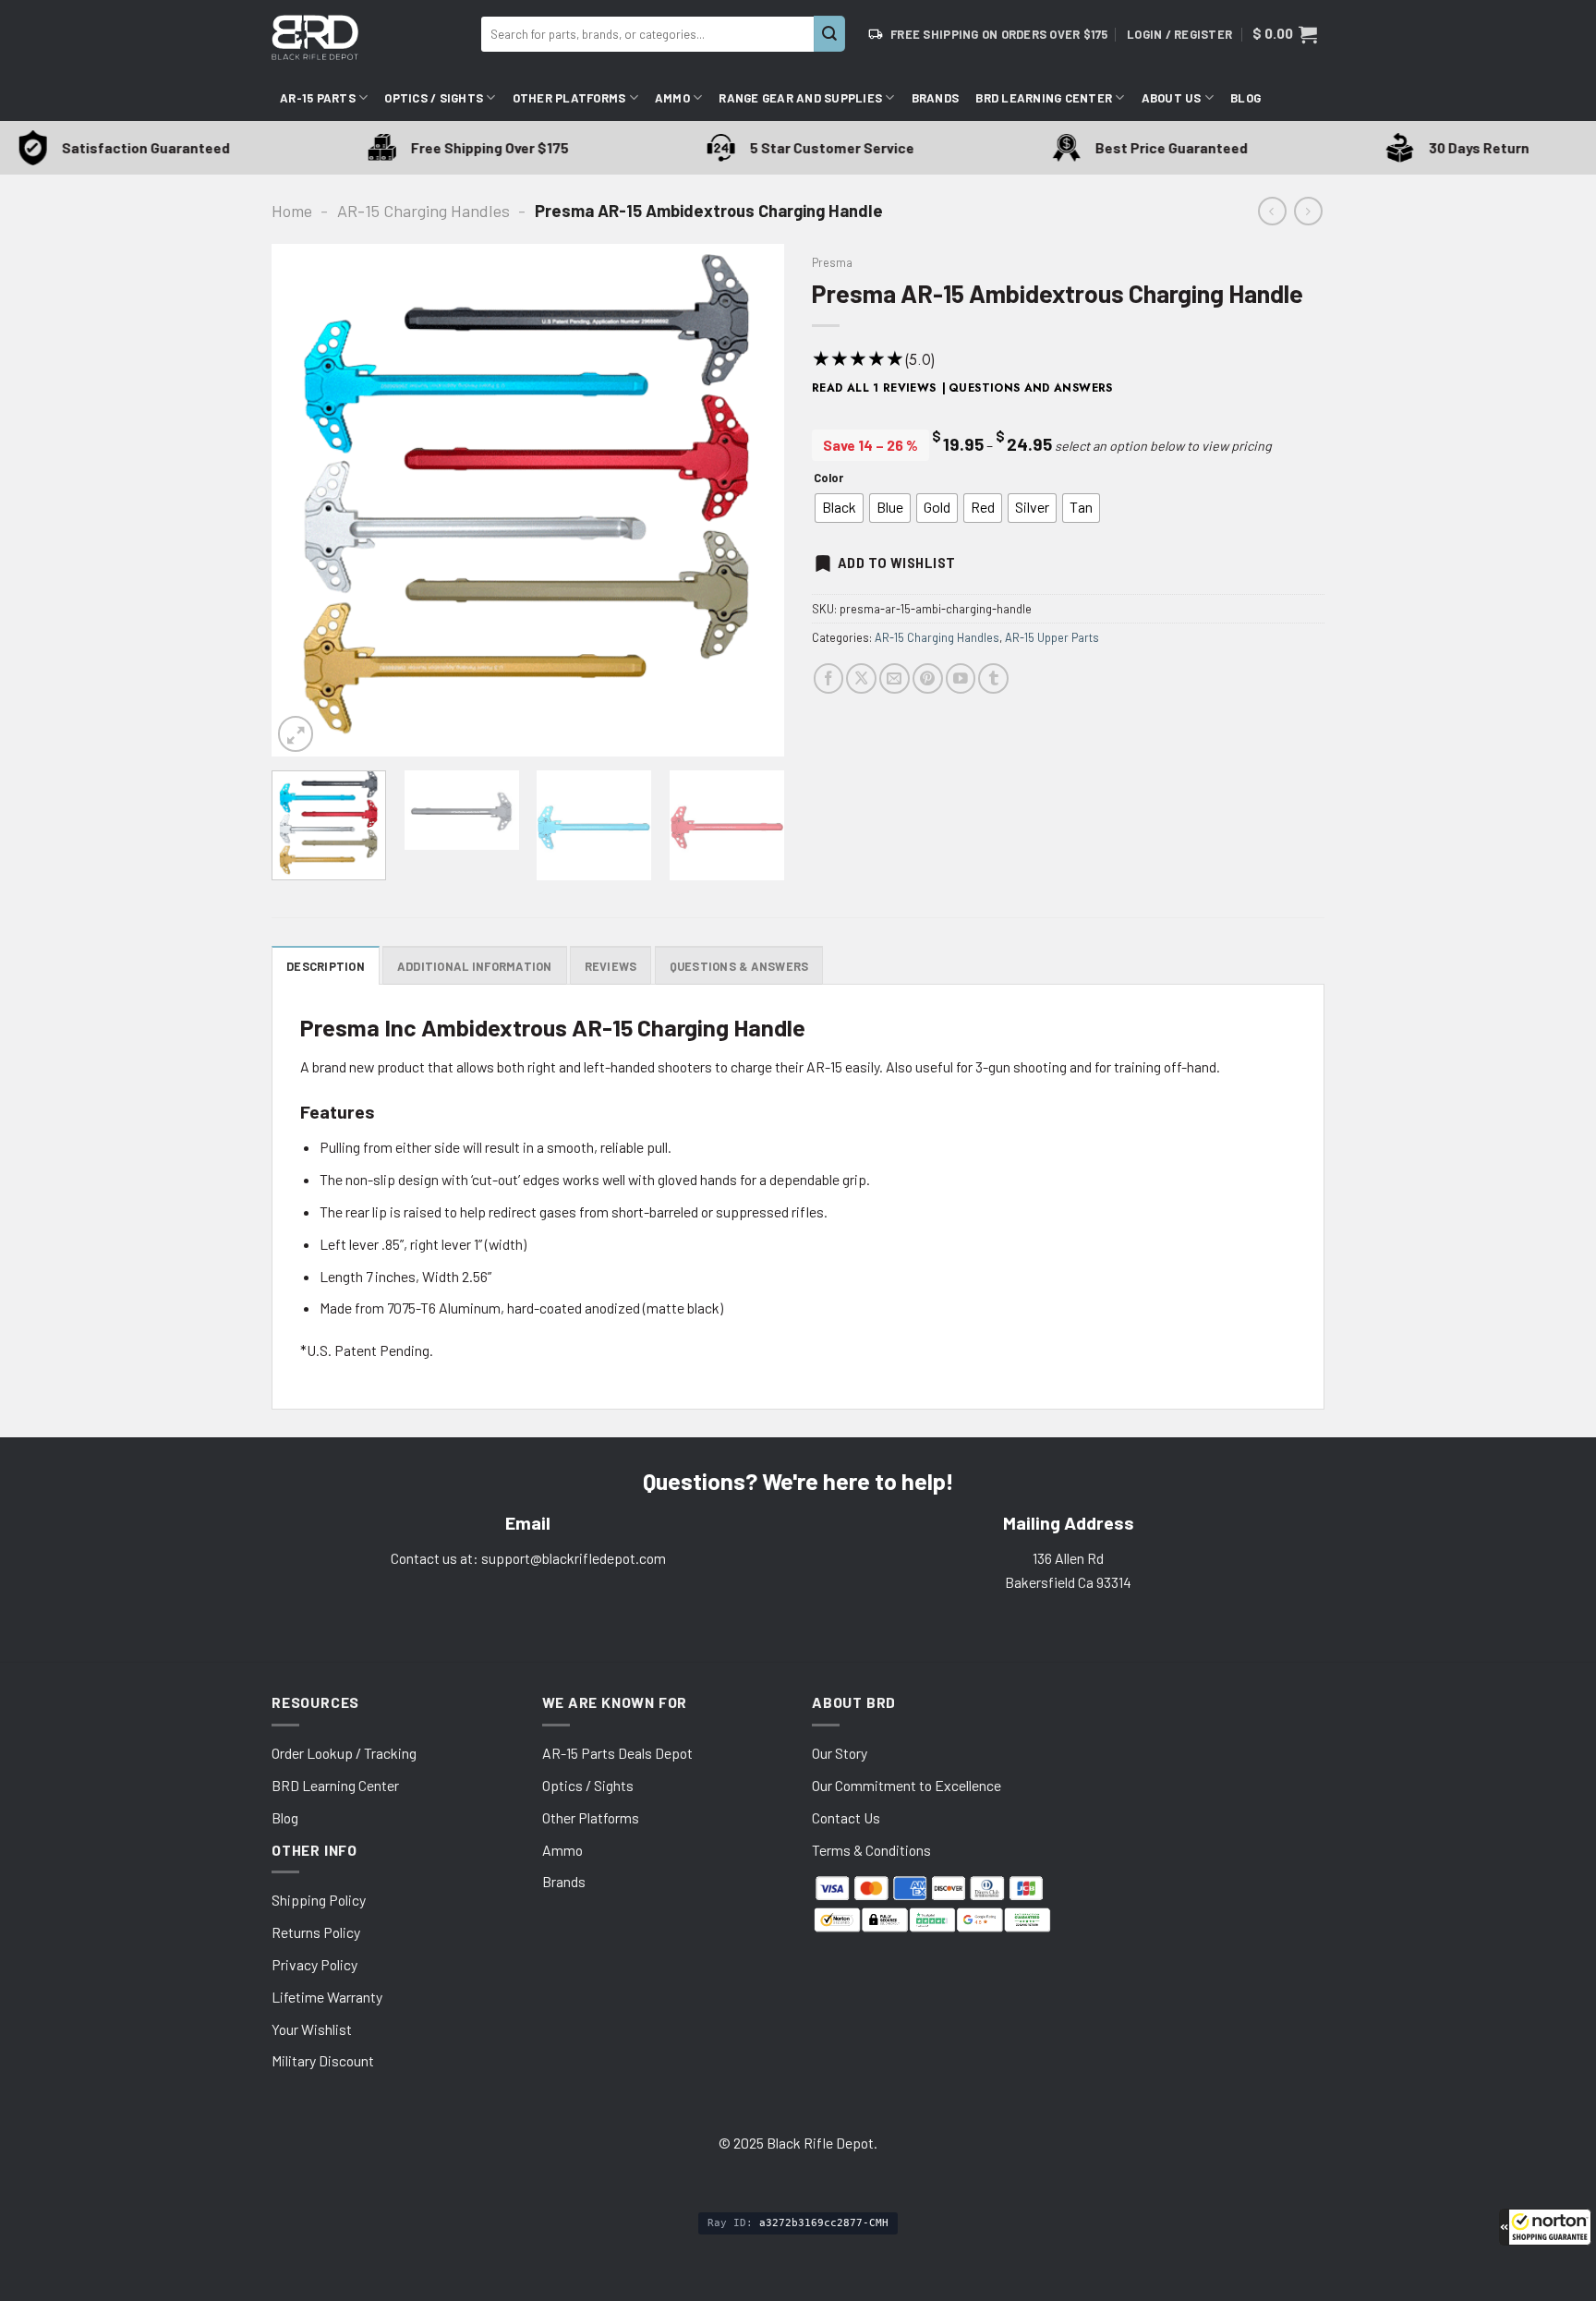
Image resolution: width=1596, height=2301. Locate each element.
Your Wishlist (312, 2029)
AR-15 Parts (318, 98)
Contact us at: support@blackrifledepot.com (528, 1558)
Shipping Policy (319, 1900)
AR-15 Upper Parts (1052, 637)
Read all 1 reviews (874, 388)
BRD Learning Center (1044, 98)
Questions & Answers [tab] (739, 966)
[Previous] (305, 500)
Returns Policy (316, 1932)
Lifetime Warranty (327, 1997)
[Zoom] (296, 733)
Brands (936, 98)
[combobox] (647, 34)
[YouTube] (961, 678)
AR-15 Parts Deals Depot (617, 1753)
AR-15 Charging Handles (423, 211)
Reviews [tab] (611, 966)
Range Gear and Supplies (800, 98)
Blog (1245, 98)
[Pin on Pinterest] (928, 678)
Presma (832, 262)
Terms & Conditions (871, 1850)
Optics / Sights (434, 98)
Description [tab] (326, 966)
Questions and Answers (1031, 388)
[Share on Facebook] (829, 678)
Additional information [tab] (475, 966)
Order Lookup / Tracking (344, 1753)
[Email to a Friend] (895, 678)
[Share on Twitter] (861, 678)
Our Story (840, 1753)
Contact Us (846, 1817)
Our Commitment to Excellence (907, 1785)
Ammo (672, 98)
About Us (1172, 98)
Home (292, 211)
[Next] (751, 500)
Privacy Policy (314, 1964)
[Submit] (829, 34)
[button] (1545, 2227)
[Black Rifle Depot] (369, 37)
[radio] (839, 508)
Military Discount (323, 2060)
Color (828, 478)
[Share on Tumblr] (993, 678)
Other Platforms (569, 98)
